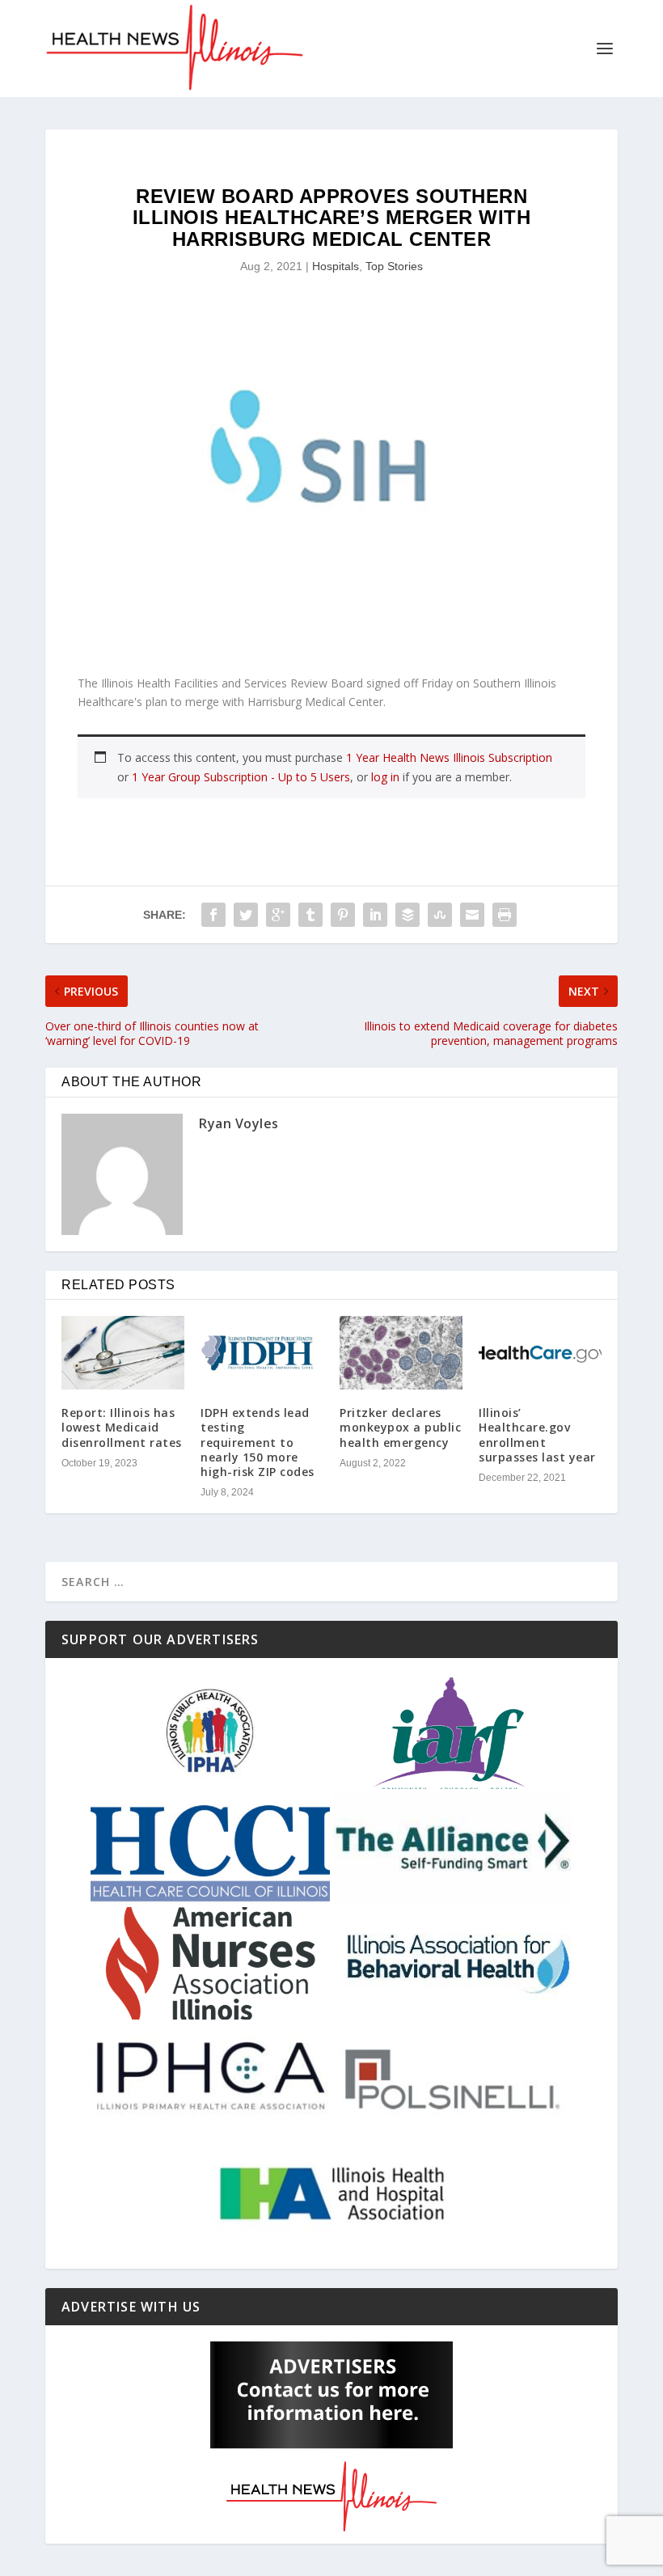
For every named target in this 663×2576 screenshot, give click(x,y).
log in (385, 777)
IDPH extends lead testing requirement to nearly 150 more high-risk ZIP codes (258, 1442)
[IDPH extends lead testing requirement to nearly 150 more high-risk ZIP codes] (262, 1353)
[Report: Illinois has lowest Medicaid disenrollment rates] (123, 1353)
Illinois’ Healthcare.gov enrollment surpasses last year (537, 1435)
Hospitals (336, 266)
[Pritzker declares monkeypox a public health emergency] (401, 1353)
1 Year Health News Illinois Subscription (449, 757)
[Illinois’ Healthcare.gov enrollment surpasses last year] (540, 1353)
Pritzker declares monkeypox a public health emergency (400, 1427)
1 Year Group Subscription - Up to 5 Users (241, 777)
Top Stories (394, 266)
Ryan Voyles (239, 1123)
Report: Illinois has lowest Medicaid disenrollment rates (122, 1427)
